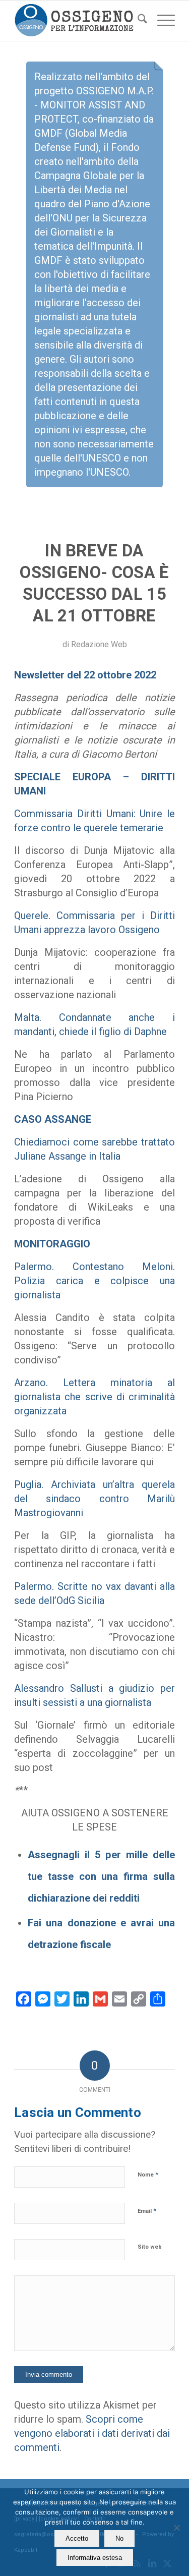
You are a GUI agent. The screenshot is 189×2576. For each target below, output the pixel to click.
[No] (176, 2528)
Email (147, 2211)
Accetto (77, 2538)
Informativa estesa (95, 2558)
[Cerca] (137, 21)
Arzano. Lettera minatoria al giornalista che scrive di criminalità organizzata (94, 1397)
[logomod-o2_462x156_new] (78, 21)
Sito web (150, 2247)
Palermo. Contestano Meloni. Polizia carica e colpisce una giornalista (94, 1281)
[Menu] (161, 21)
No (119, 2538)
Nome (148, 2174)
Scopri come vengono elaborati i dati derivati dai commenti (92, 2433)
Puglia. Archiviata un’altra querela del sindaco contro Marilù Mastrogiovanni (94, 1499)
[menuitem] (137, 21)
